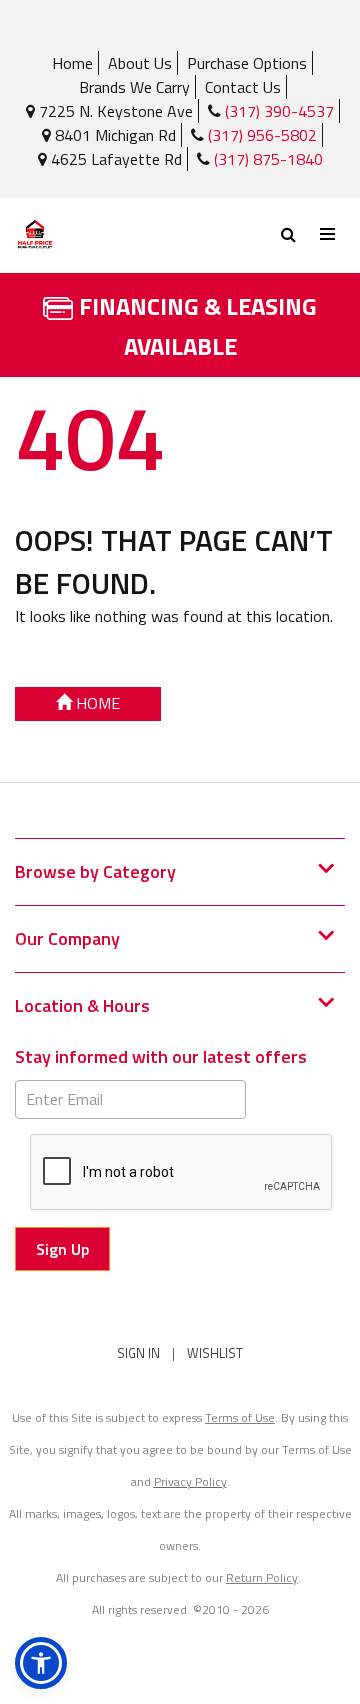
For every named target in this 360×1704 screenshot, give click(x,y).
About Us (140, 63)
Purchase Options (247, 63)
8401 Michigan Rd (113, 135)
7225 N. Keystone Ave (114, 111)
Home (72, 63)
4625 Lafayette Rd (114, 159)
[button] (41, 1663)
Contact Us (243, 87)
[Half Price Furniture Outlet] (97, 235)
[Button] (328, 234)
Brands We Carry (134, 87)
